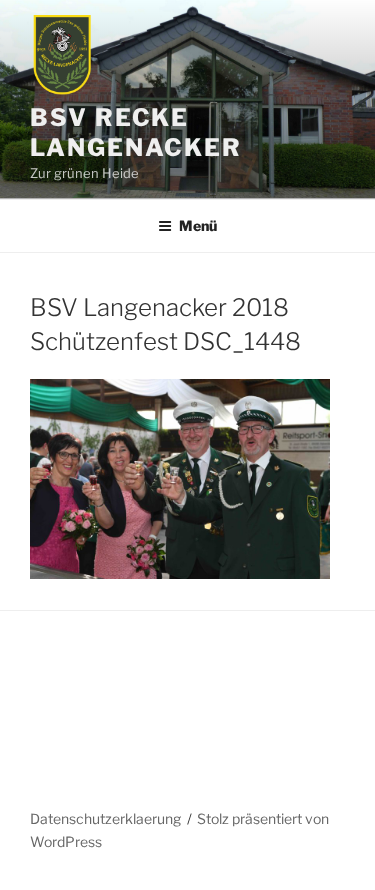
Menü (198, 225)
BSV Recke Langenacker (136, 132)
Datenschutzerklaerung (105, 818)
